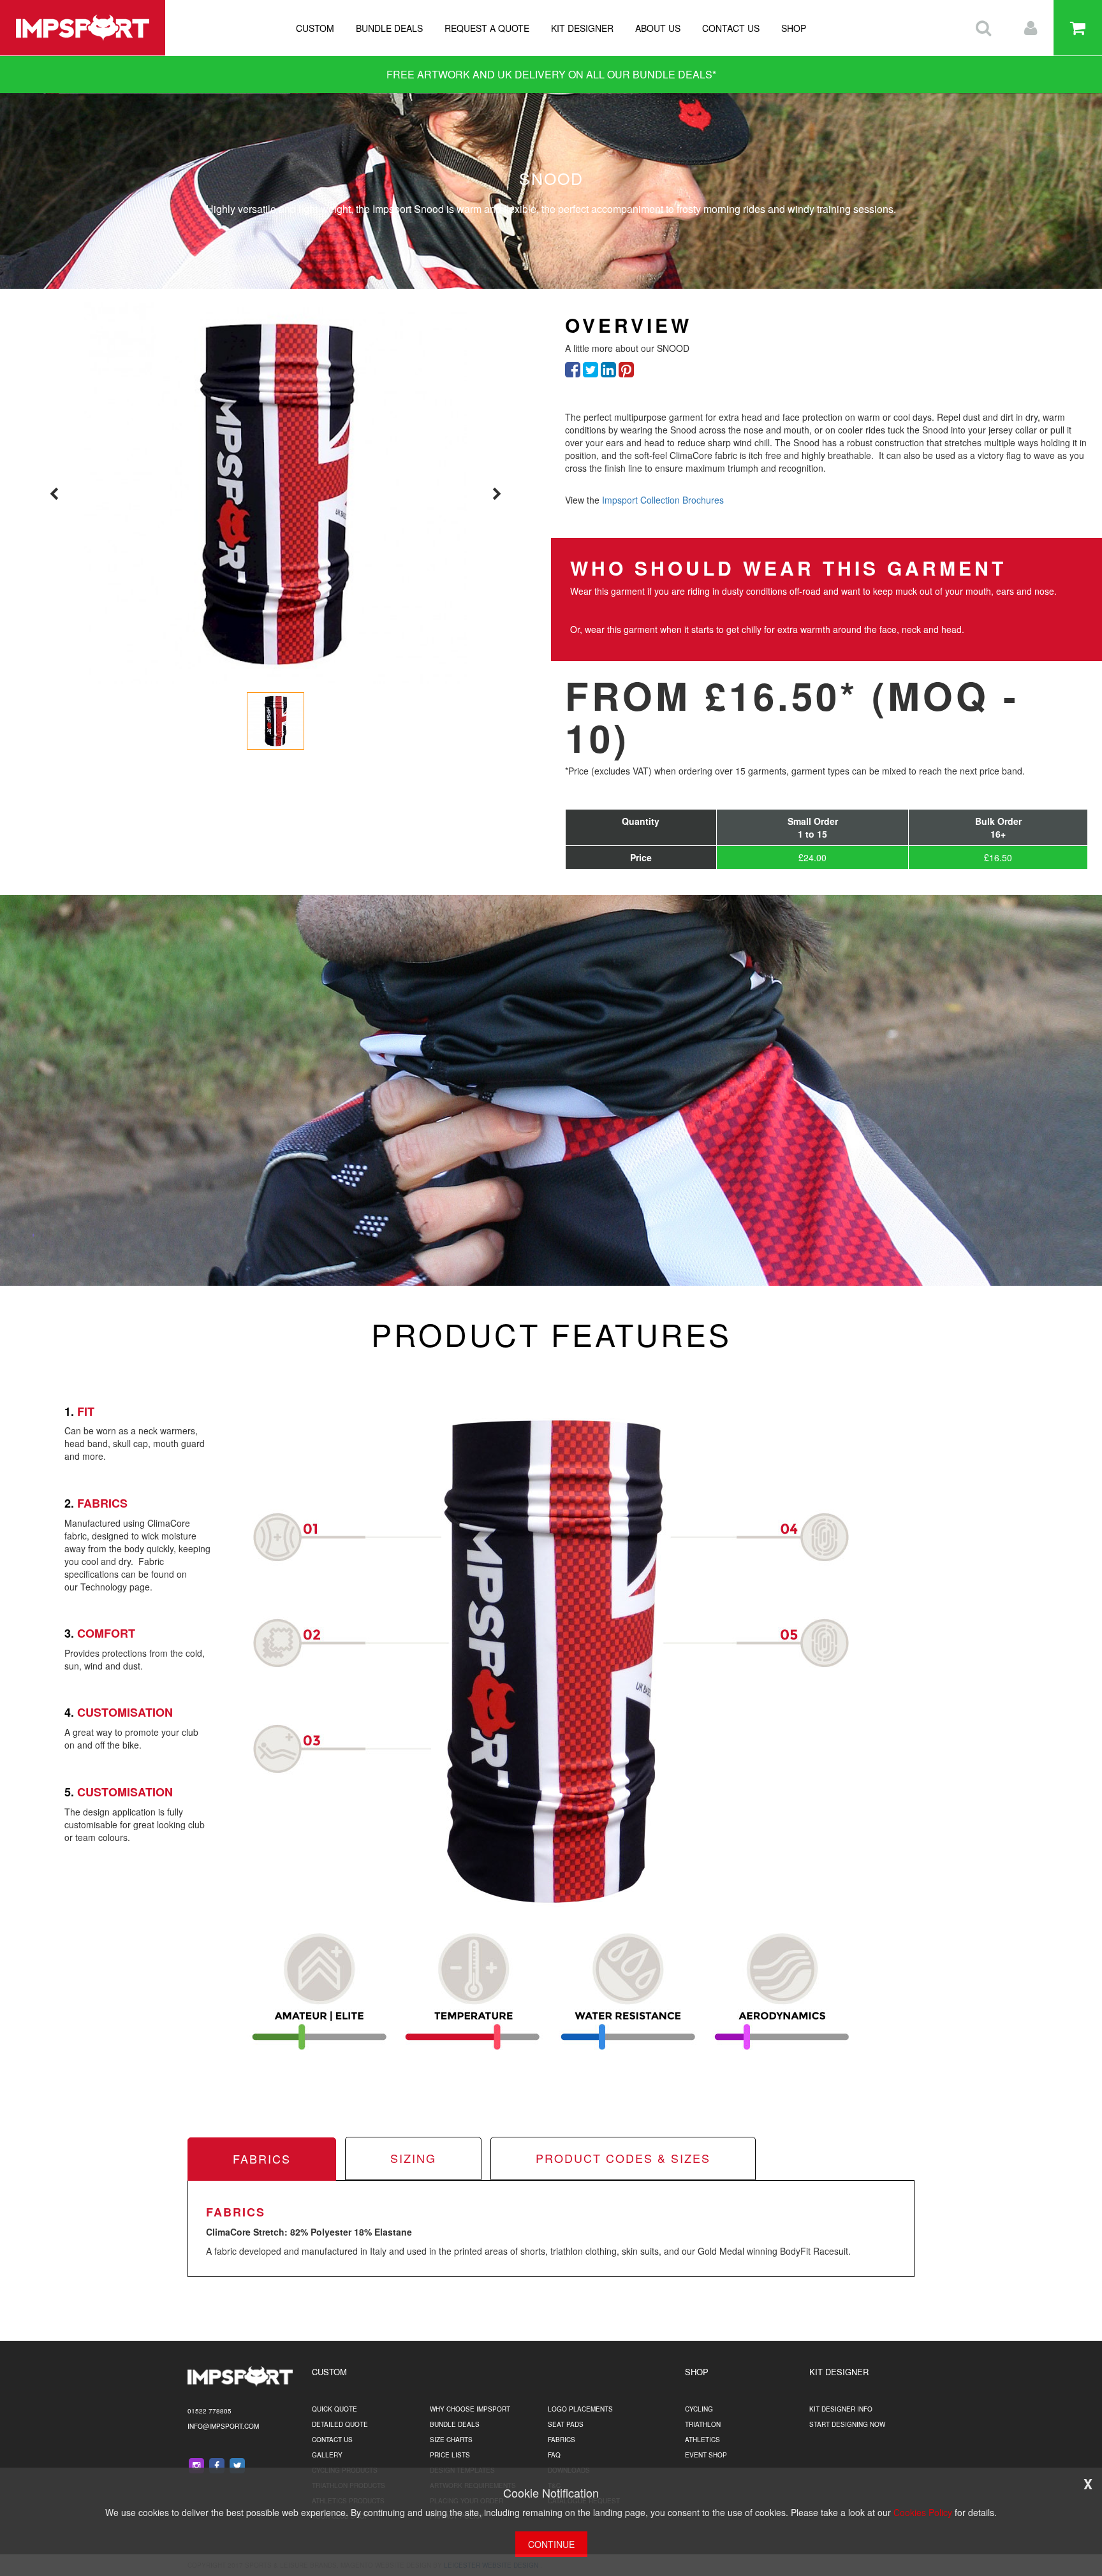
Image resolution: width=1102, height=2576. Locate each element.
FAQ (554, 2455)
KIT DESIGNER (582, 28)
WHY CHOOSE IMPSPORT (470, 2409)
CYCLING (699, 2409)
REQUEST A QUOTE (487, 28)
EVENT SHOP (706, 2455)
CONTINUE (551, 2544)
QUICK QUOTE (334, 2409)
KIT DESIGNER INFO (841, 2409)
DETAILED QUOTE (340, 2424)
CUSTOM (315, 28)
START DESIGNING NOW (847, 2424)
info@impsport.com (223, 2426)
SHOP (794, 28)
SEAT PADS (566, 2424)
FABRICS (562, 2440)
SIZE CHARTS (451, 2440)
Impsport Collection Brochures (663, 500)
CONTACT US (731, 28)
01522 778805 (209, 2411)
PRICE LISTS (450, 2455)
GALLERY (327, 2455)
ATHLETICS (702, 2440)
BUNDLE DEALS (389, 28)
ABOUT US (658, 28)
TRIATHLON (703, 2424)
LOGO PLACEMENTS (580, 2409)
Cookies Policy (923, 2512)
